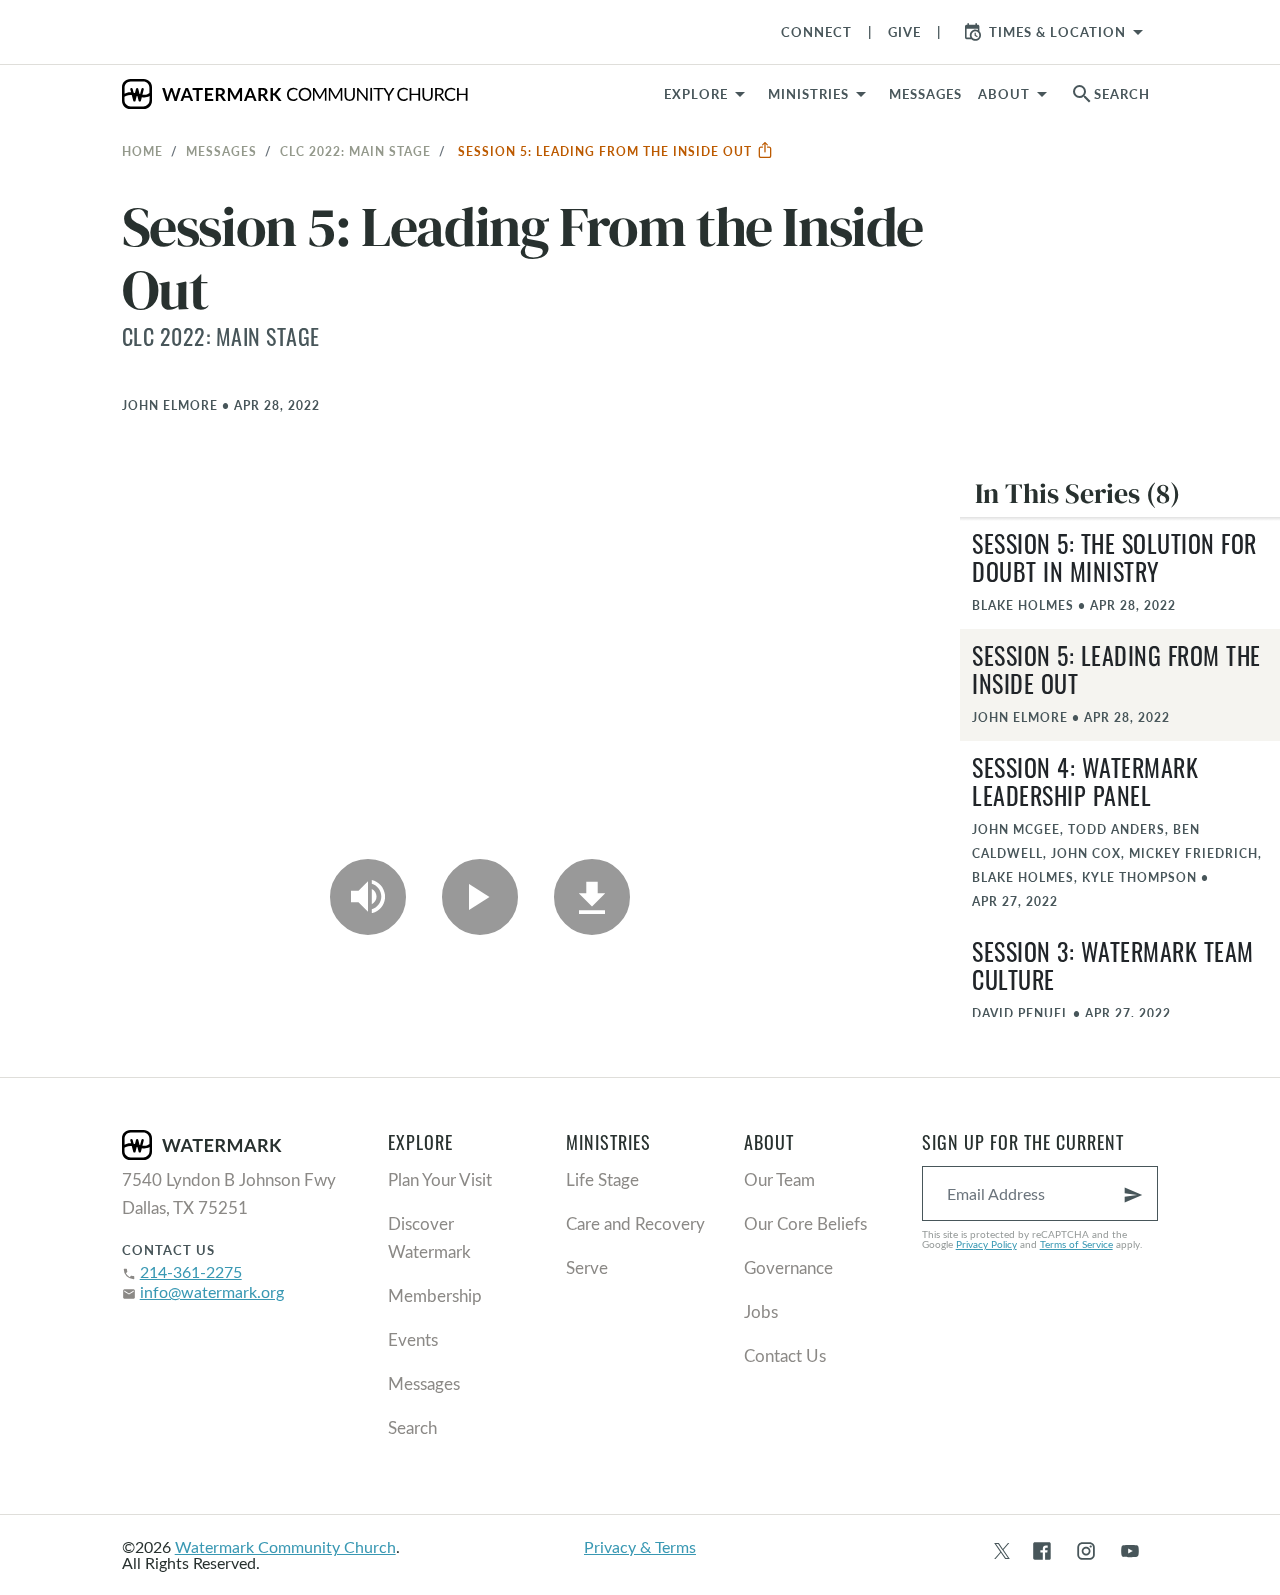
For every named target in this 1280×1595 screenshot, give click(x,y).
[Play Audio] (368, 897)
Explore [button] (696, 94)
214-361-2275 (191, 1271)
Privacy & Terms (640, 1546)
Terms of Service (1076, 1244)
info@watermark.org (212, 1291)
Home (142, 151)
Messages (221, 151)
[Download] (592, 897)
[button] (820, 94)
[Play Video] (480, 897)
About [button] (1004, 94)
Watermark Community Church (285, 1546)
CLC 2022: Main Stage (355, 151)
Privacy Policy (986, 1244)
